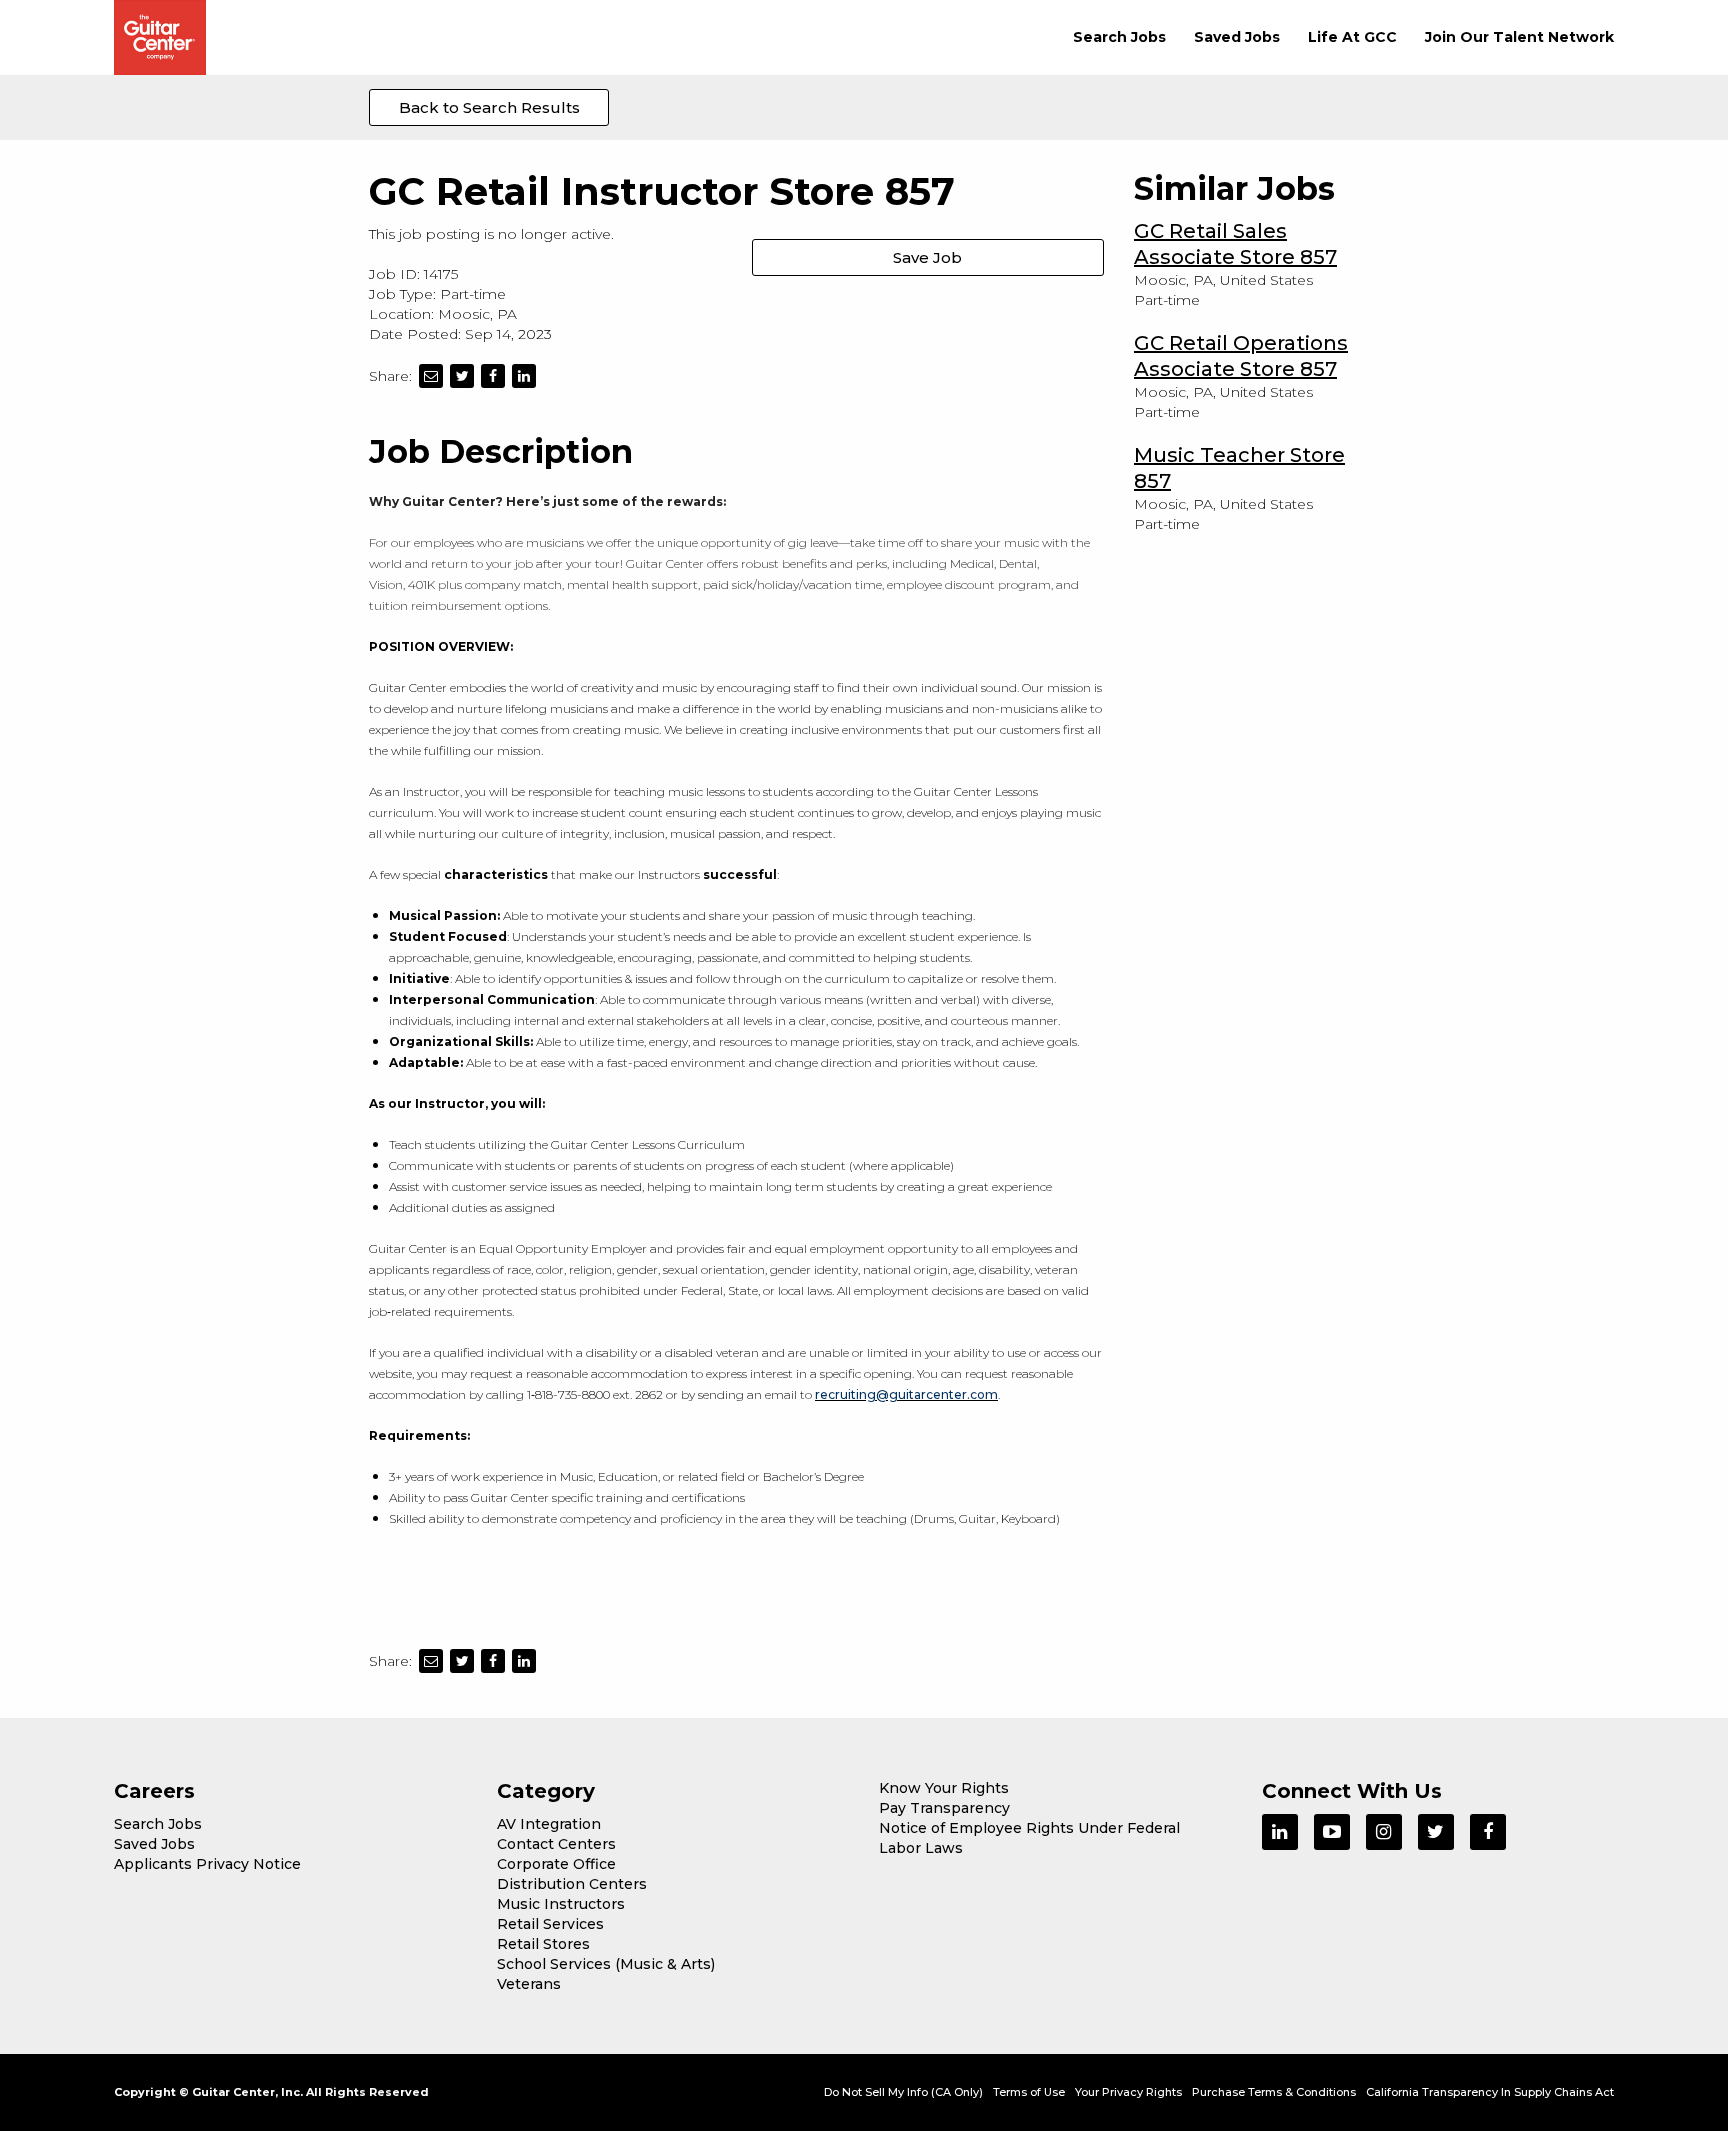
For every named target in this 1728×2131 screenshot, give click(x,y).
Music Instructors (561, 1904)
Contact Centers (556, 1844)
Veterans (529, 1984)
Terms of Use (1029, 2092)
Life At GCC (1352, 37)
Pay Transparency (944, 1808)
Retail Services (550, 1924)
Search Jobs (1119, 37)
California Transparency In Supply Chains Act (1490, 2092)
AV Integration (549, 1824)
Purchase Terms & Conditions (1274, 2092)
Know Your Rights (944, 1788)
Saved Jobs (1237, 37)
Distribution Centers (572, 1884)
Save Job (927, 257)
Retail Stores (543, 1944)
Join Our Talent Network (1519, 37)
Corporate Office (556, 1864)
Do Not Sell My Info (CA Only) (903, 2092)
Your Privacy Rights (1128, 2092)
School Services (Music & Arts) (606, 1964)
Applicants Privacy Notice (207, 1864)
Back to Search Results (489, 107)
